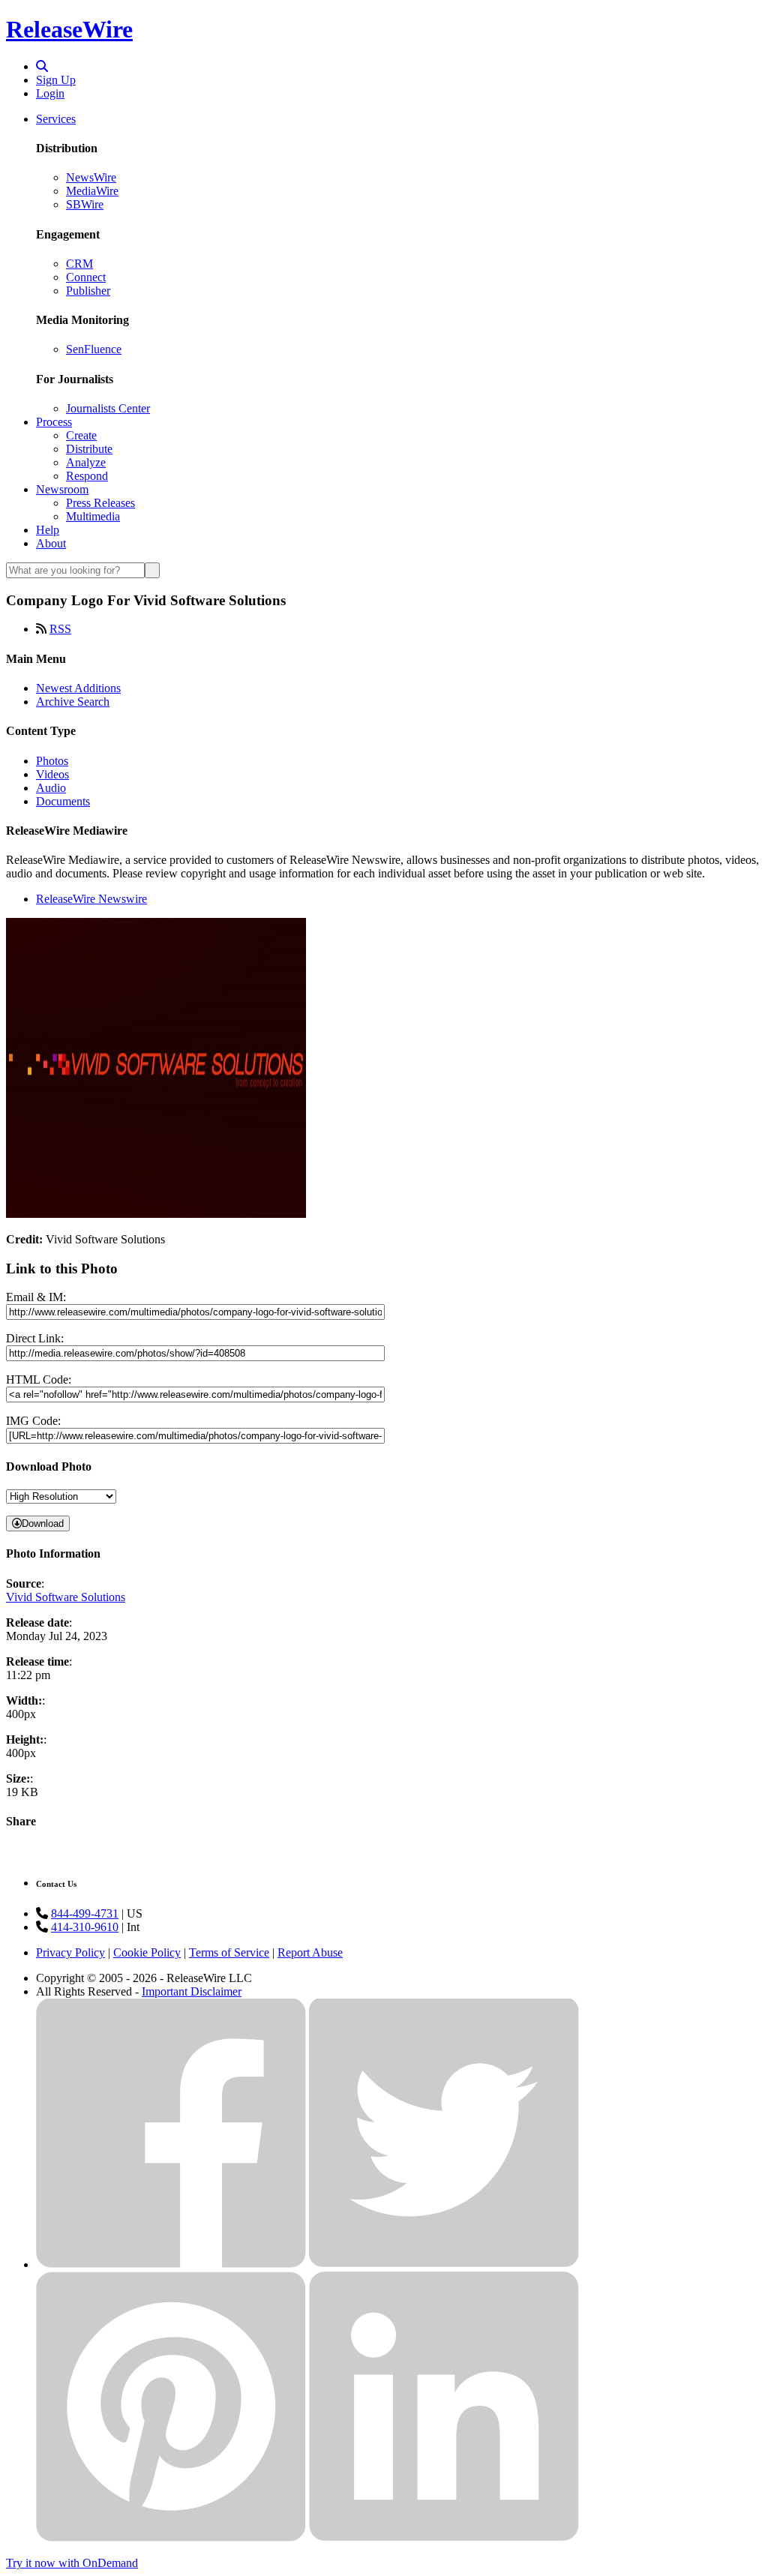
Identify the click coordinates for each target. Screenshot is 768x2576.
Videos (52, 774)
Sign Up (56, 80)
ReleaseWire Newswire (91, 899)
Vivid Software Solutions (66, 1597)
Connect (86, 277)
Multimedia (93, 516)
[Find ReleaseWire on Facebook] (171, 2264)
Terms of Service (229, 1952)
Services (56, 119)
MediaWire (92, 191)
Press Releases (100, 503)
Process (54, 422)
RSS (60, 629)
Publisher (88, 291)
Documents (63, 801)
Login (50, 93)
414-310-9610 (85, 1927)
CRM (79, 264)
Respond (87, 476)
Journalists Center (108, 408)
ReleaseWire (69, 29)
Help (48, 530)
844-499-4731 (85, 1913)
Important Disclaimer (192, 1991)
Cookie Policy (147, 1952)
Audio (51, 788)
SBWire (85, 204)
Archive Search (73, 702)
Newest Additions (78, 688)
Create (81, 435)
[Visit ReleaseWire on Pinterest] (171, 2537)
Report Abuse (310, 1952)
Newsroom (62, 489)
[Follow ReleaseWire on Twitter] (444, 2264)
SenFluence (94, 349)
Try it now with (72, 2563)
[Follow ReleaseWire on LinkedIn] (444, 2537)
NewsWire (91, 177)
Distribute (89, 449)
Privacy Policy (70, 1952)
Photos (52, 761)
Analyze (86, 462)
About (51, 543)
